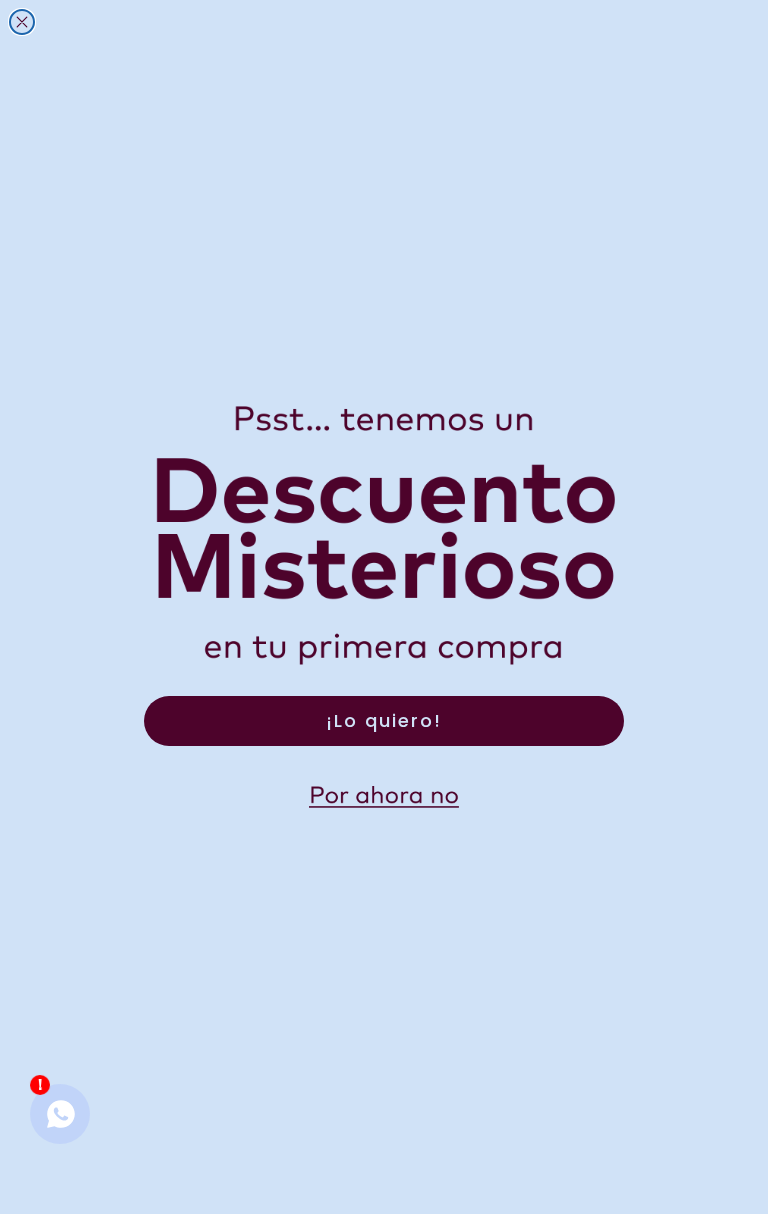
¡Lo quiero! (384, 720)
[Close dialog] (22, 22)
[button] (384, 797)
